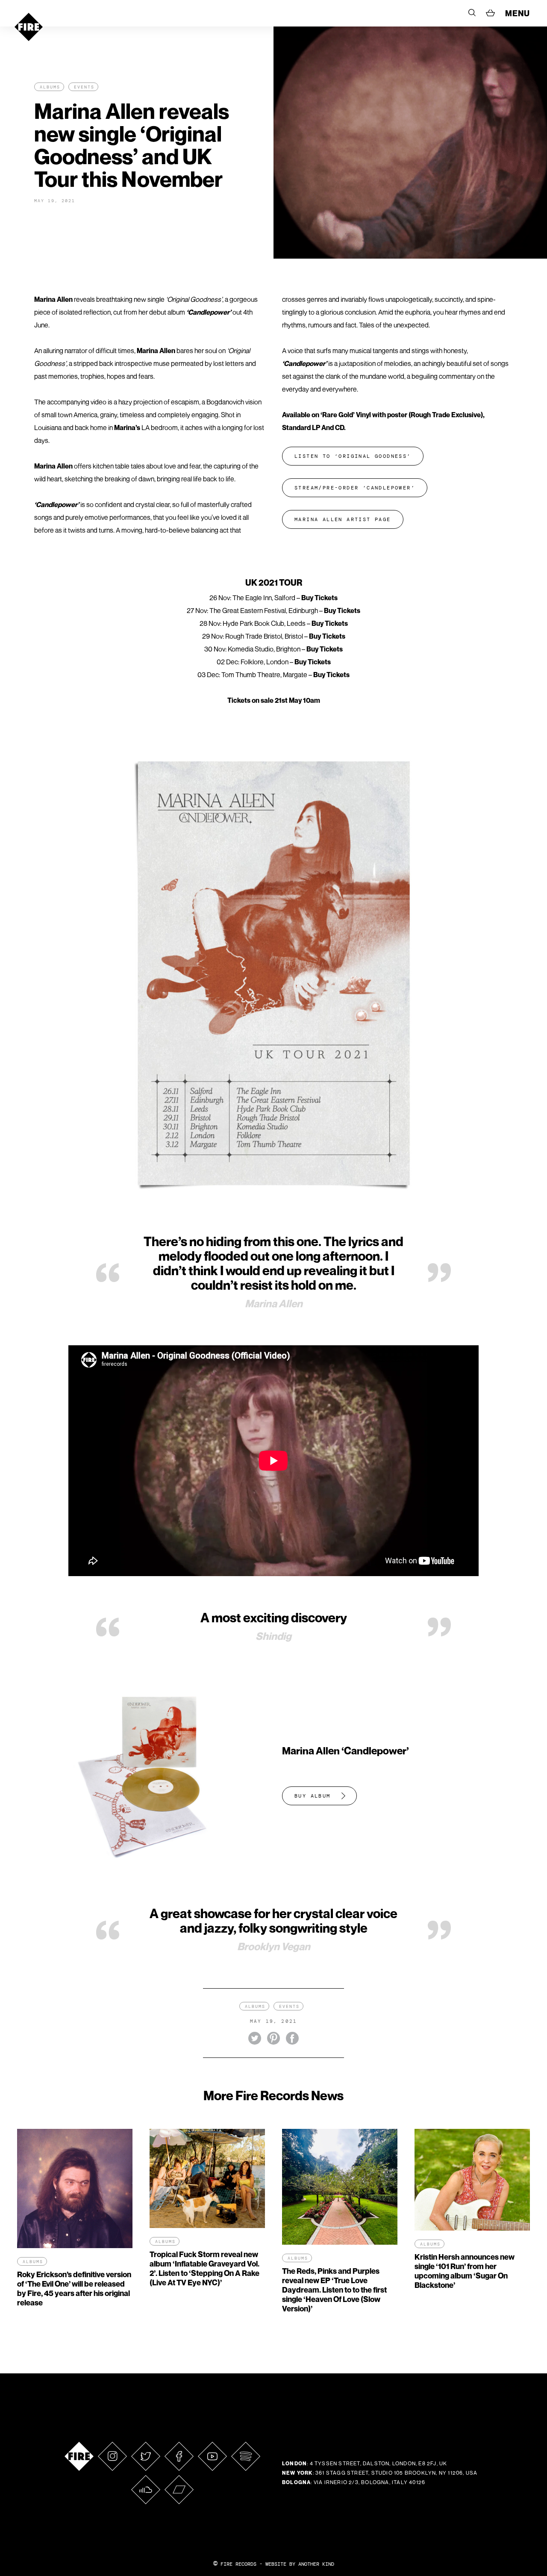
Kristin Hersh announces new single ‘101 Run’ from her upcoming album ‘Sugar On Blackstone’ (465, 2271)
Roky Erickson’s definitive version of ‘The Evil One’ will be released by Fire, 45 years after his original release (74, 2289)
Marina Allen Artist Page (343, 519)
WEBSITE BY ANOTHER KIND (300, 2564)
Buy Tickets (319, 598)
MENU (518, 13)
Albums (50, 87)
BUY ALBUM (313, 1796)
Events (84, 87)
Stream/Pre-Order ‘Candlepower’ (355, 488)
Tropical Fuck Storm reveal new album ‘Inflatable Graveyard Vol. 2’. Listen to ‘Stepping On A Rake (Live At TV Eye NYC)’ (204, 2268)
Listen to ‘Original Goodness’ (353, 456)
